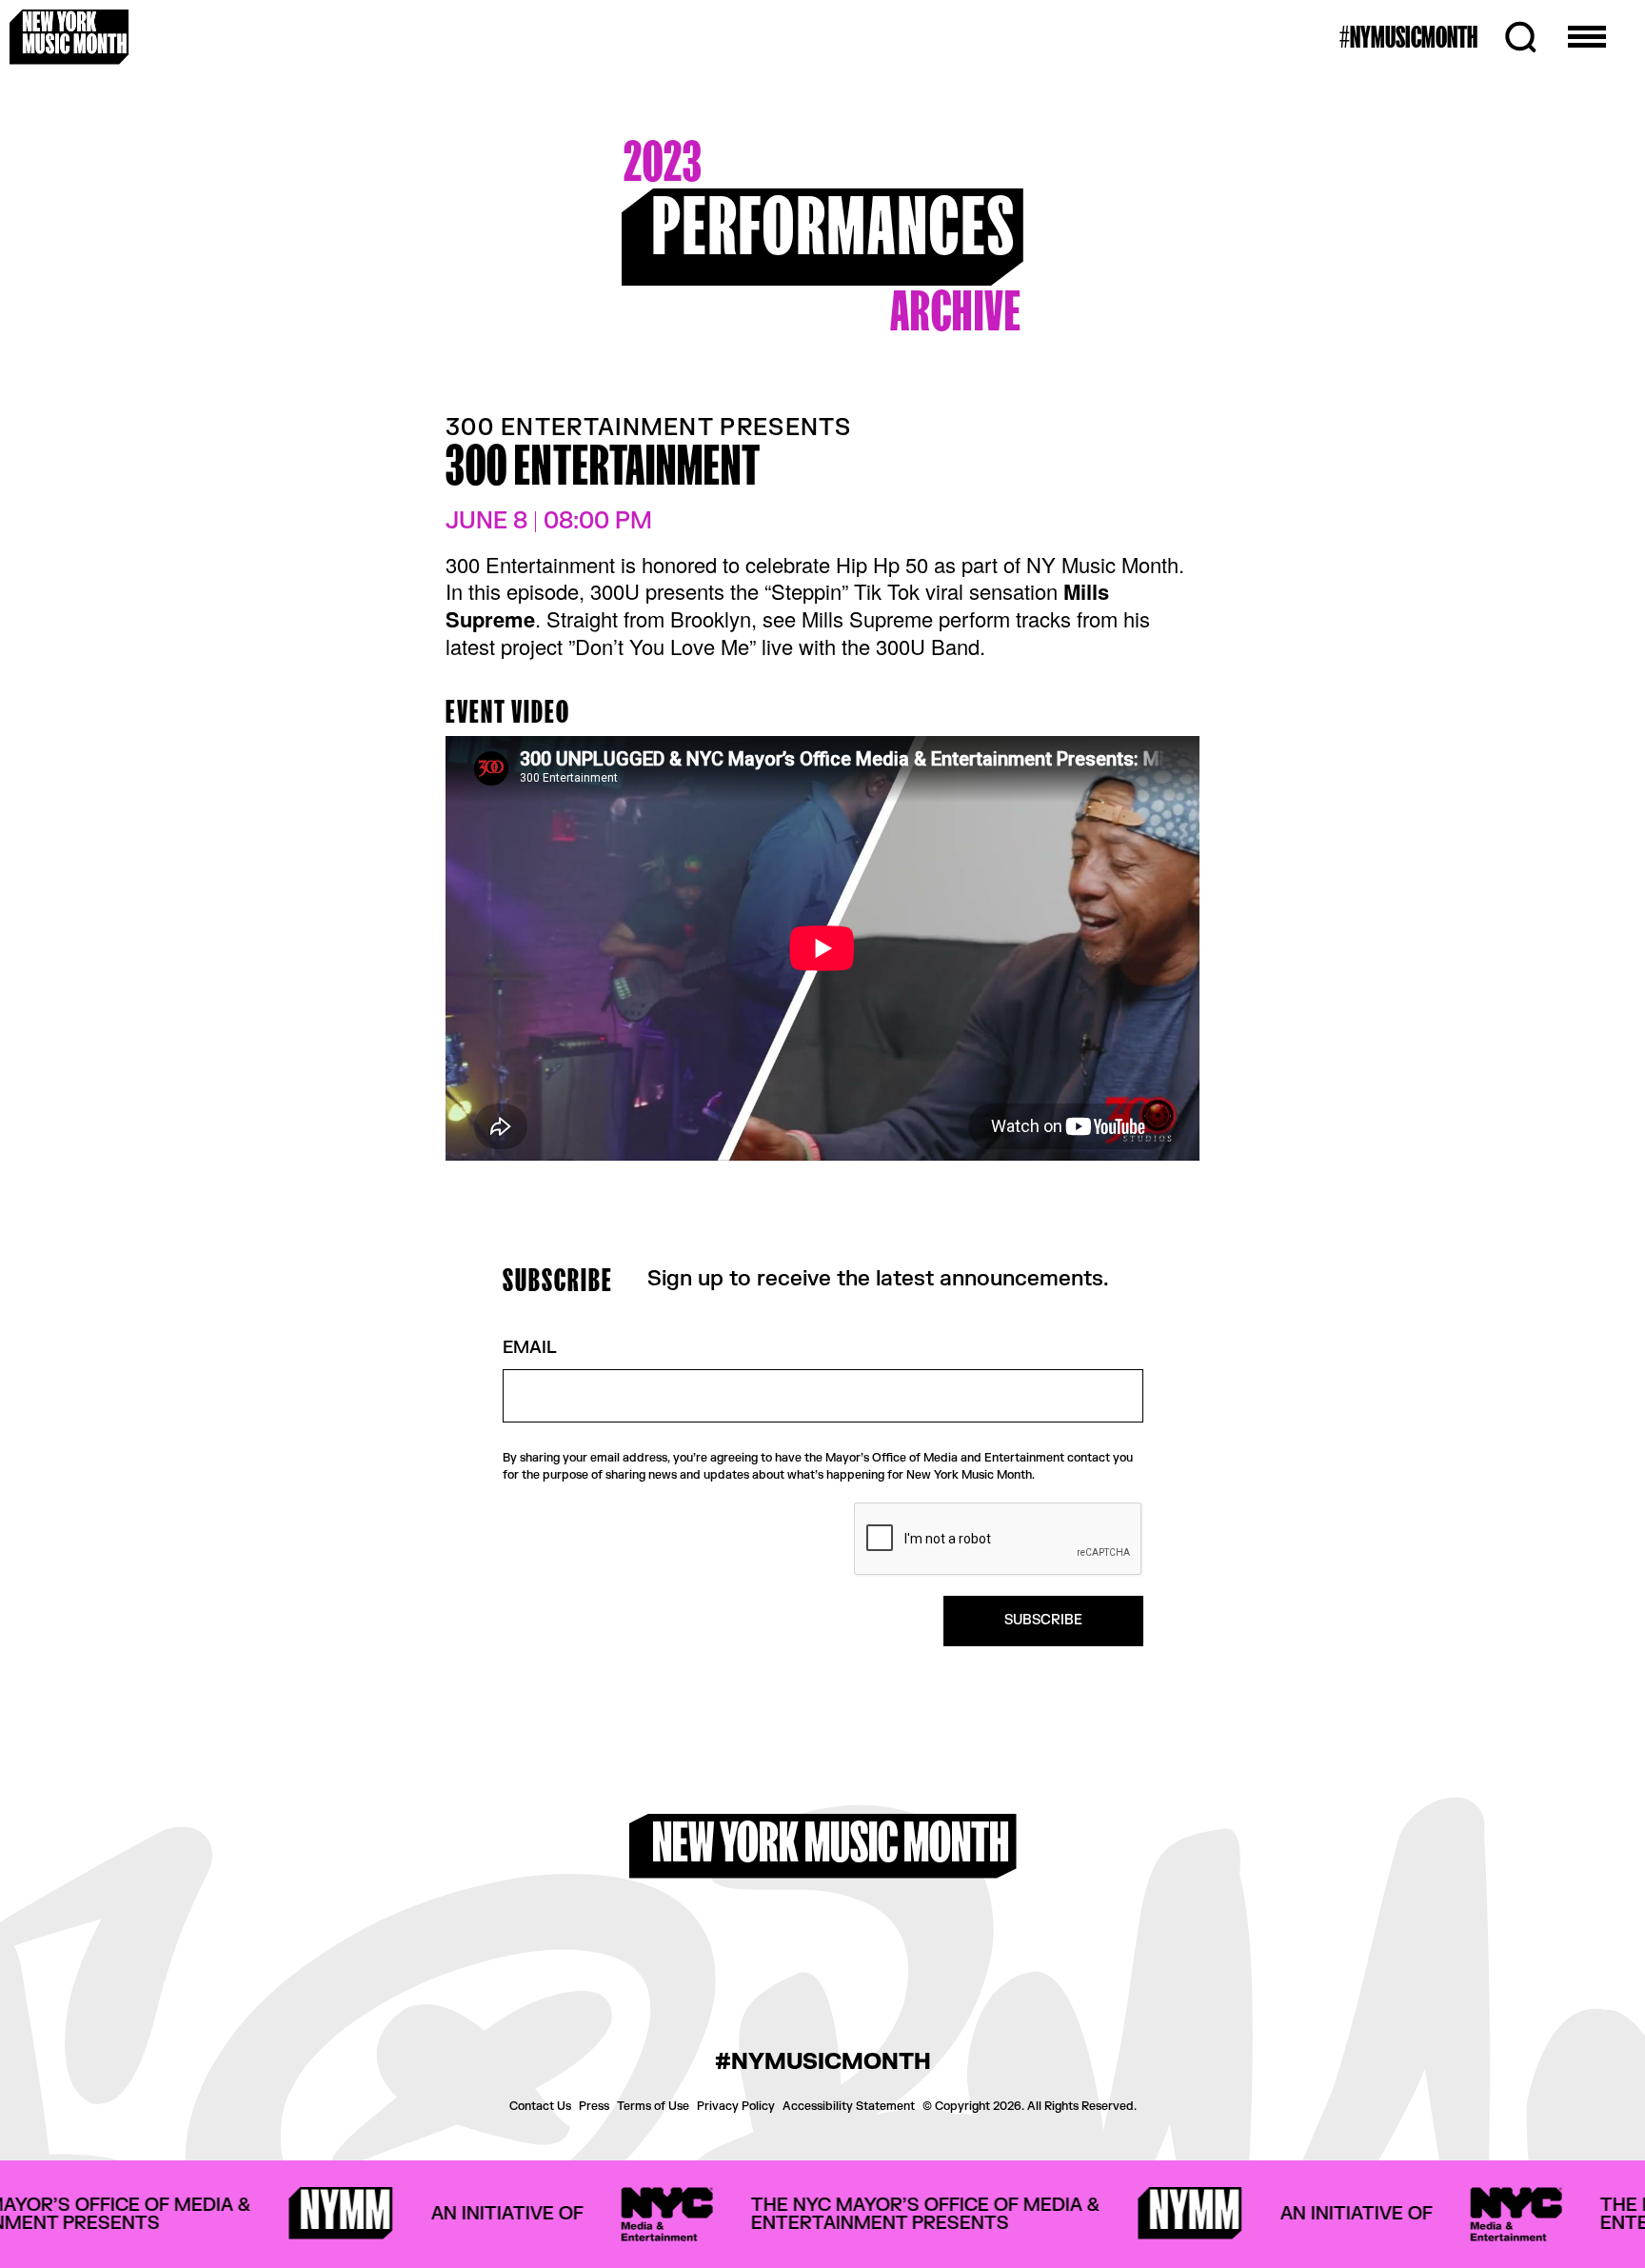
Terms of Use (653, 2106)
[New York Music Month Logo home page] (69, 37)
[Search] (1520, 37)
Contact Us (540, 2106)
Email (530, 1349)
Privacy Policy (736, 2106)
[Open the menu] (1587, 37)
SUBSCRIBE (1043, 1620)
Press (594, 2106)
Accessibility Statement (849, 2106)
